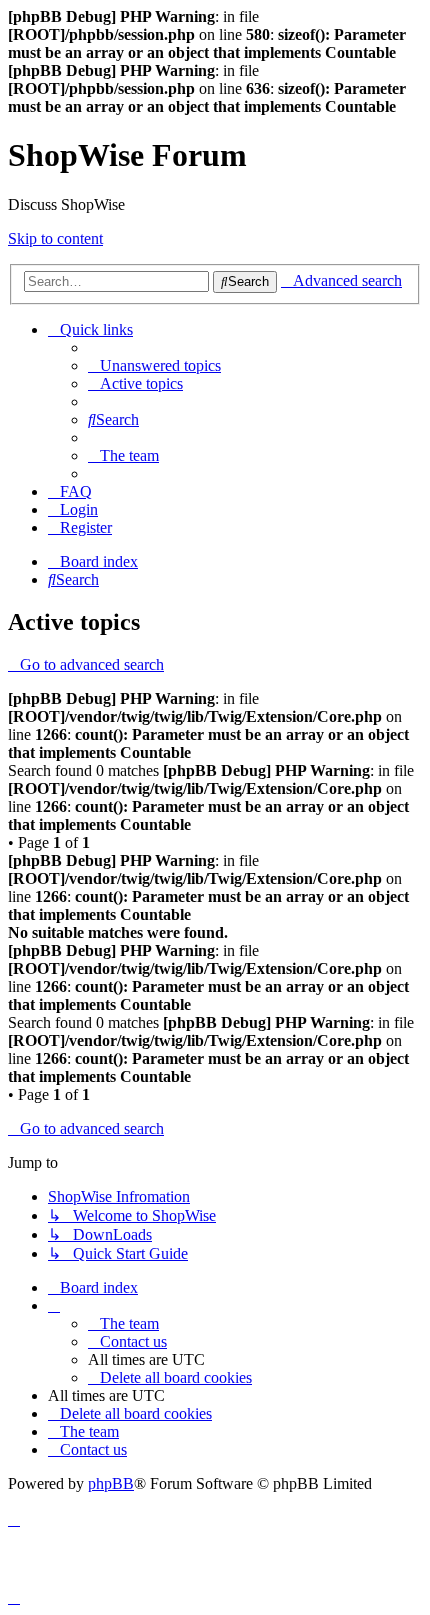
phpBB (111, 1483)
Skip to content (55, 238)
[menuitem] (154, 365)
